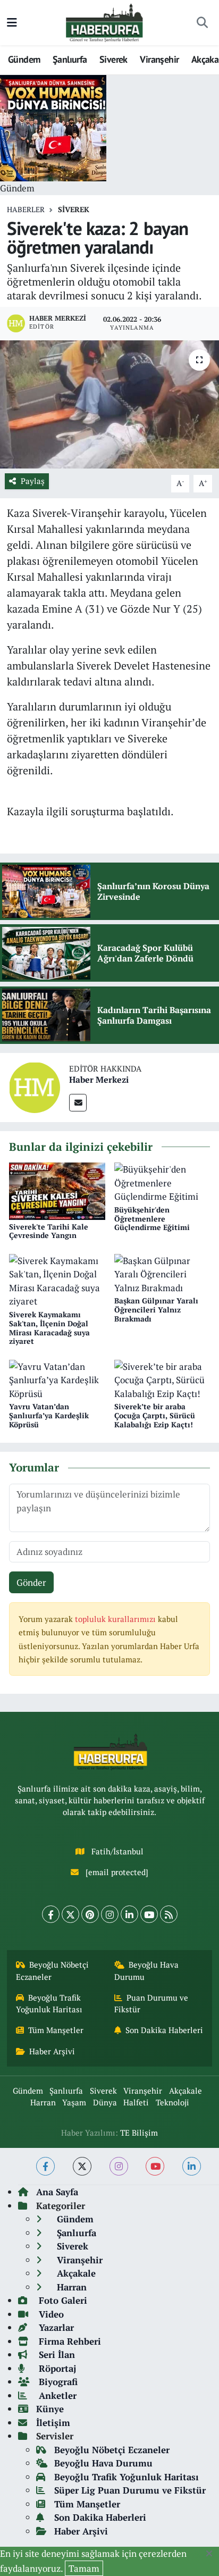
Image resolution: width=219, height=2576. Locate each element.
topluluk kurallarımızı (116, 1619)
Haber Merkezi (99, 1080)
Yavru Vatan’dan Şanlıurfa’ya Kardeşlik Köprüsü (49, 1415)
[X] (70, 1914)
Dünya (105, 2102)
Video (50, 2314)
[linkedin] (192, 2166)
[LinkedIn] (129, 1914)
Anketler (56, 2395)
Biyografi (57, 2382)
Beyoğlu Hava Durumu (147, 1971)
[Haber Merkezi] (35, 1086)
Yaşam (74, 2102)
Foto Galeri (62, 2300)
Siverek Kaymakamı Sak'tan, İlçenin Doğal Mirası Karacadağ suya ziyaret (49, 1328)
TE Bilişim (139, 2133)
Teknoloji (172, 2102)
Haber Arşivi (52, 2051)
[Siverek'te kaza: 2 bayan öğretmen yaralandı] (109, 404)
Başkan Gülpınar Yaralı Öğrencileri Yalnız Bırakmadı (156, 1310)
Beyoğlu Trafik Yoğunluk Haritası (49, 2004)
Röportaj (56, 2368)
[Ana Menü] (12, 23)
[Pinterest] (90, 1914)
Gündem (24, 59)
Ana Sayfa (57, 2192)
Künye (50, 2409)
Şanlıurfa (70, 59)
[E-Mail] (78, 1103)
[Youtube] (149, 1914)
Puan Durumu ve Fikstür (151, 2004)
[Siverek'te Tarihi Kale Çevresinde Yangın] (57, 1190)
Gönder (31, 1582)
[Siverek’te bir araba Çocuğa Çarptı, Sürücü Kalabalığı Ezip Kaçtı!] (162, 1379)
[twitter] (82, 2166)
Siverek (113, 59)
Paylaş (33, 481)
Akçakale (186, 2091)
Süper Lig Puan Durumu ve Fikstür (130, 2490)
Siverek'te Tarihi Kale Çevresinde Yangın (49, 1231)
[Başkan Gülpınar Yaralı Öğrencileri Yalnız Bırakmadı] (162, 1273)
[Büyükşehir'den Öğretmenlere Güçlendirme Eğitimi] (162, 1182)
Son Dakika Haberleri (164, 2030)
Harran (43, 2102)
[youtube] (155, 2166)
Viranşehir (159, 59)
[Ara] (202, 23)
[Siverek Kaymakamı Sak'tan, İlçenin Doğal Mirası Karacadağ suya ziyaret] (57, 1280)
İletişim (53, 2423)
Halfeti (136, 2102)
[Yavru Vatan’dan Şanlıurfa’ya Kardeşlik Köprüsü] (57, 1379)
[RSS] (169, 1914)
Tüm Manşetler (56, 2030)
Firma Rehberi (69, 2341)
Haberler (26, 209)
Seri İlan (56, 2355)
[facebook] (45, 2166)
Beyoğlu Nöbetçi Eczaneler (53, 1971)
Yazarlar (55, 2327)
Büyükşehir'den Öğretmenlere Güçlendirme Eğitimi (152, 1219)
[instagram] (119, 2166)
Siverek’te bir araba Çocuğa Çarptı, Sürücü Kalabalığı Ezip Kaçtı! (155, 1415)
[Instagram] (110, 1914)
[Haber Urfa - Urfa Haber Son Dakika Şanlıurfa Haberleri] (105, 22)
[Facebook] (51, 1914)
